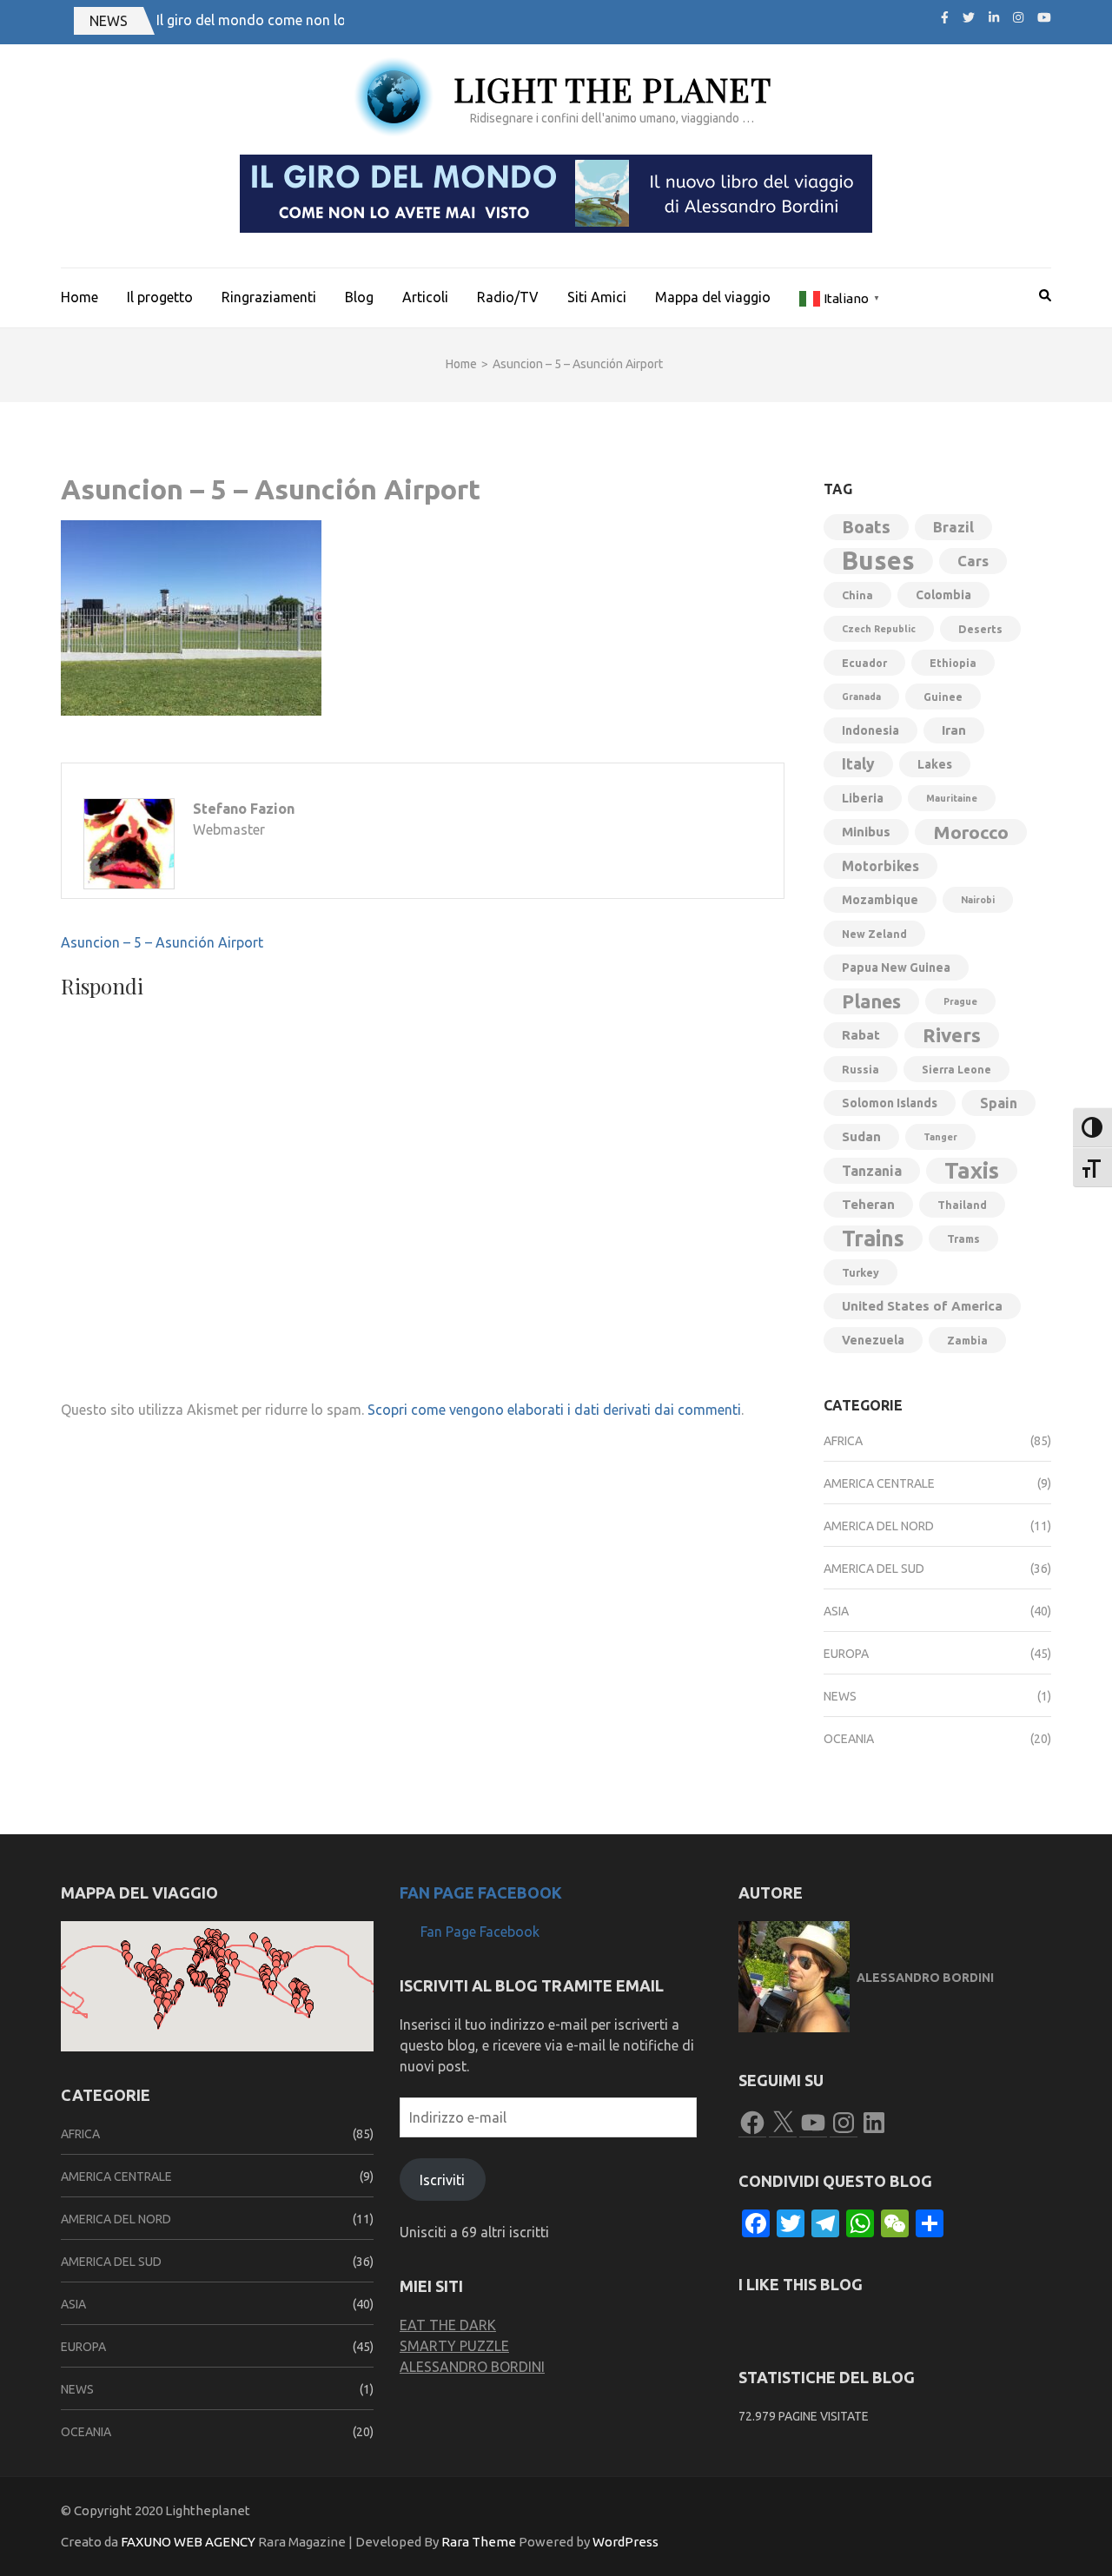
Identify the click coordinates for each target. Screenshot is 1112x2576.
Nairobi (978, 900)
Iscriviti (442, 2180)
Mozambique (880, 900)
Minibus (866, 832)
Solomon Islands (890, 1103)
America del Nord (879, 1526)
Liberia (863, 798)
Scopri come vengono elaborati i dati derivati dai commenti (554, 1410)
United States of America (922, 1306)
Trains (873, 1238)
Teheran (868, 1204)
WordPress (625, 2542)
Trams (963, 1238)
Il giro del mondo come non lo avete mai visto (301, 20)
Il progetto (160, 297)
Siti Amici (597, 297)
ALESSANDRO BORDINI (472, 2367)
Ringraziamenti (269, 297)
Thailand (962, 1205)
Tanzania (872, 1171)
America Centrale (879, 1483)
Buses (878, 561)
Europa (846, 1654)
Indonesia (870, 730)
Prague (960, 1001)
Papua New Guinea (896, 968)
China (857, 595)
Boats (866, 527)
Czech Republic (879, 629)
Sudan (861, 1136)
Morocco (971, 832)
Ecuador (864, 663)
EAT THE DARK (448, 2325)
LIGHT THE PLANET (612, 89)
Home (79, 297)
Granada (861, 697)
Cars (973, 561)
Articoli (425, 297)
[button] (156, 1955)
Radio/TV (508, 297)
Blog (359, 297)
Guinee (943, 697)
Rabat (861, 1035)
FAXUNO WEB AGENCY (188, 2542)
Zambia (967, 1340)
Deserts (980, 629)
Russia (860, 1069)
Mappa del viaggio (713, 297)
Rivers (952, 1035)
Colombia (943, 595)
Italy (858, 764)
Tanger (940, 1137)
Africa (843, 1441)
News (840, 1696)
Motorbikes (880, 866)
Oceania (849, 1739)
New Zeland (874, 934)
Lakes (935, 764)
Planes (871, 1001)
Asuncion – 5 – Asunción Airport (162, 942)
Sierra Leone (956, 1069)
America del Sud (874, 1569)
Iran (954, 730)
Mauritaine (952, 798)
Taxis (972, 1170)
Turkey (860, 1272)
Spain (999, 1103)
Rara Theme (479, 2542)
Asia (836, 1611)
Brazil (953, 527)
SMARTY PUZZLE (454, 2346)
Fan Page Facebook (481, 1892)
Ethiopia (953, 663)
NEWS (109, 21)
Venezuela (873, 1340)
